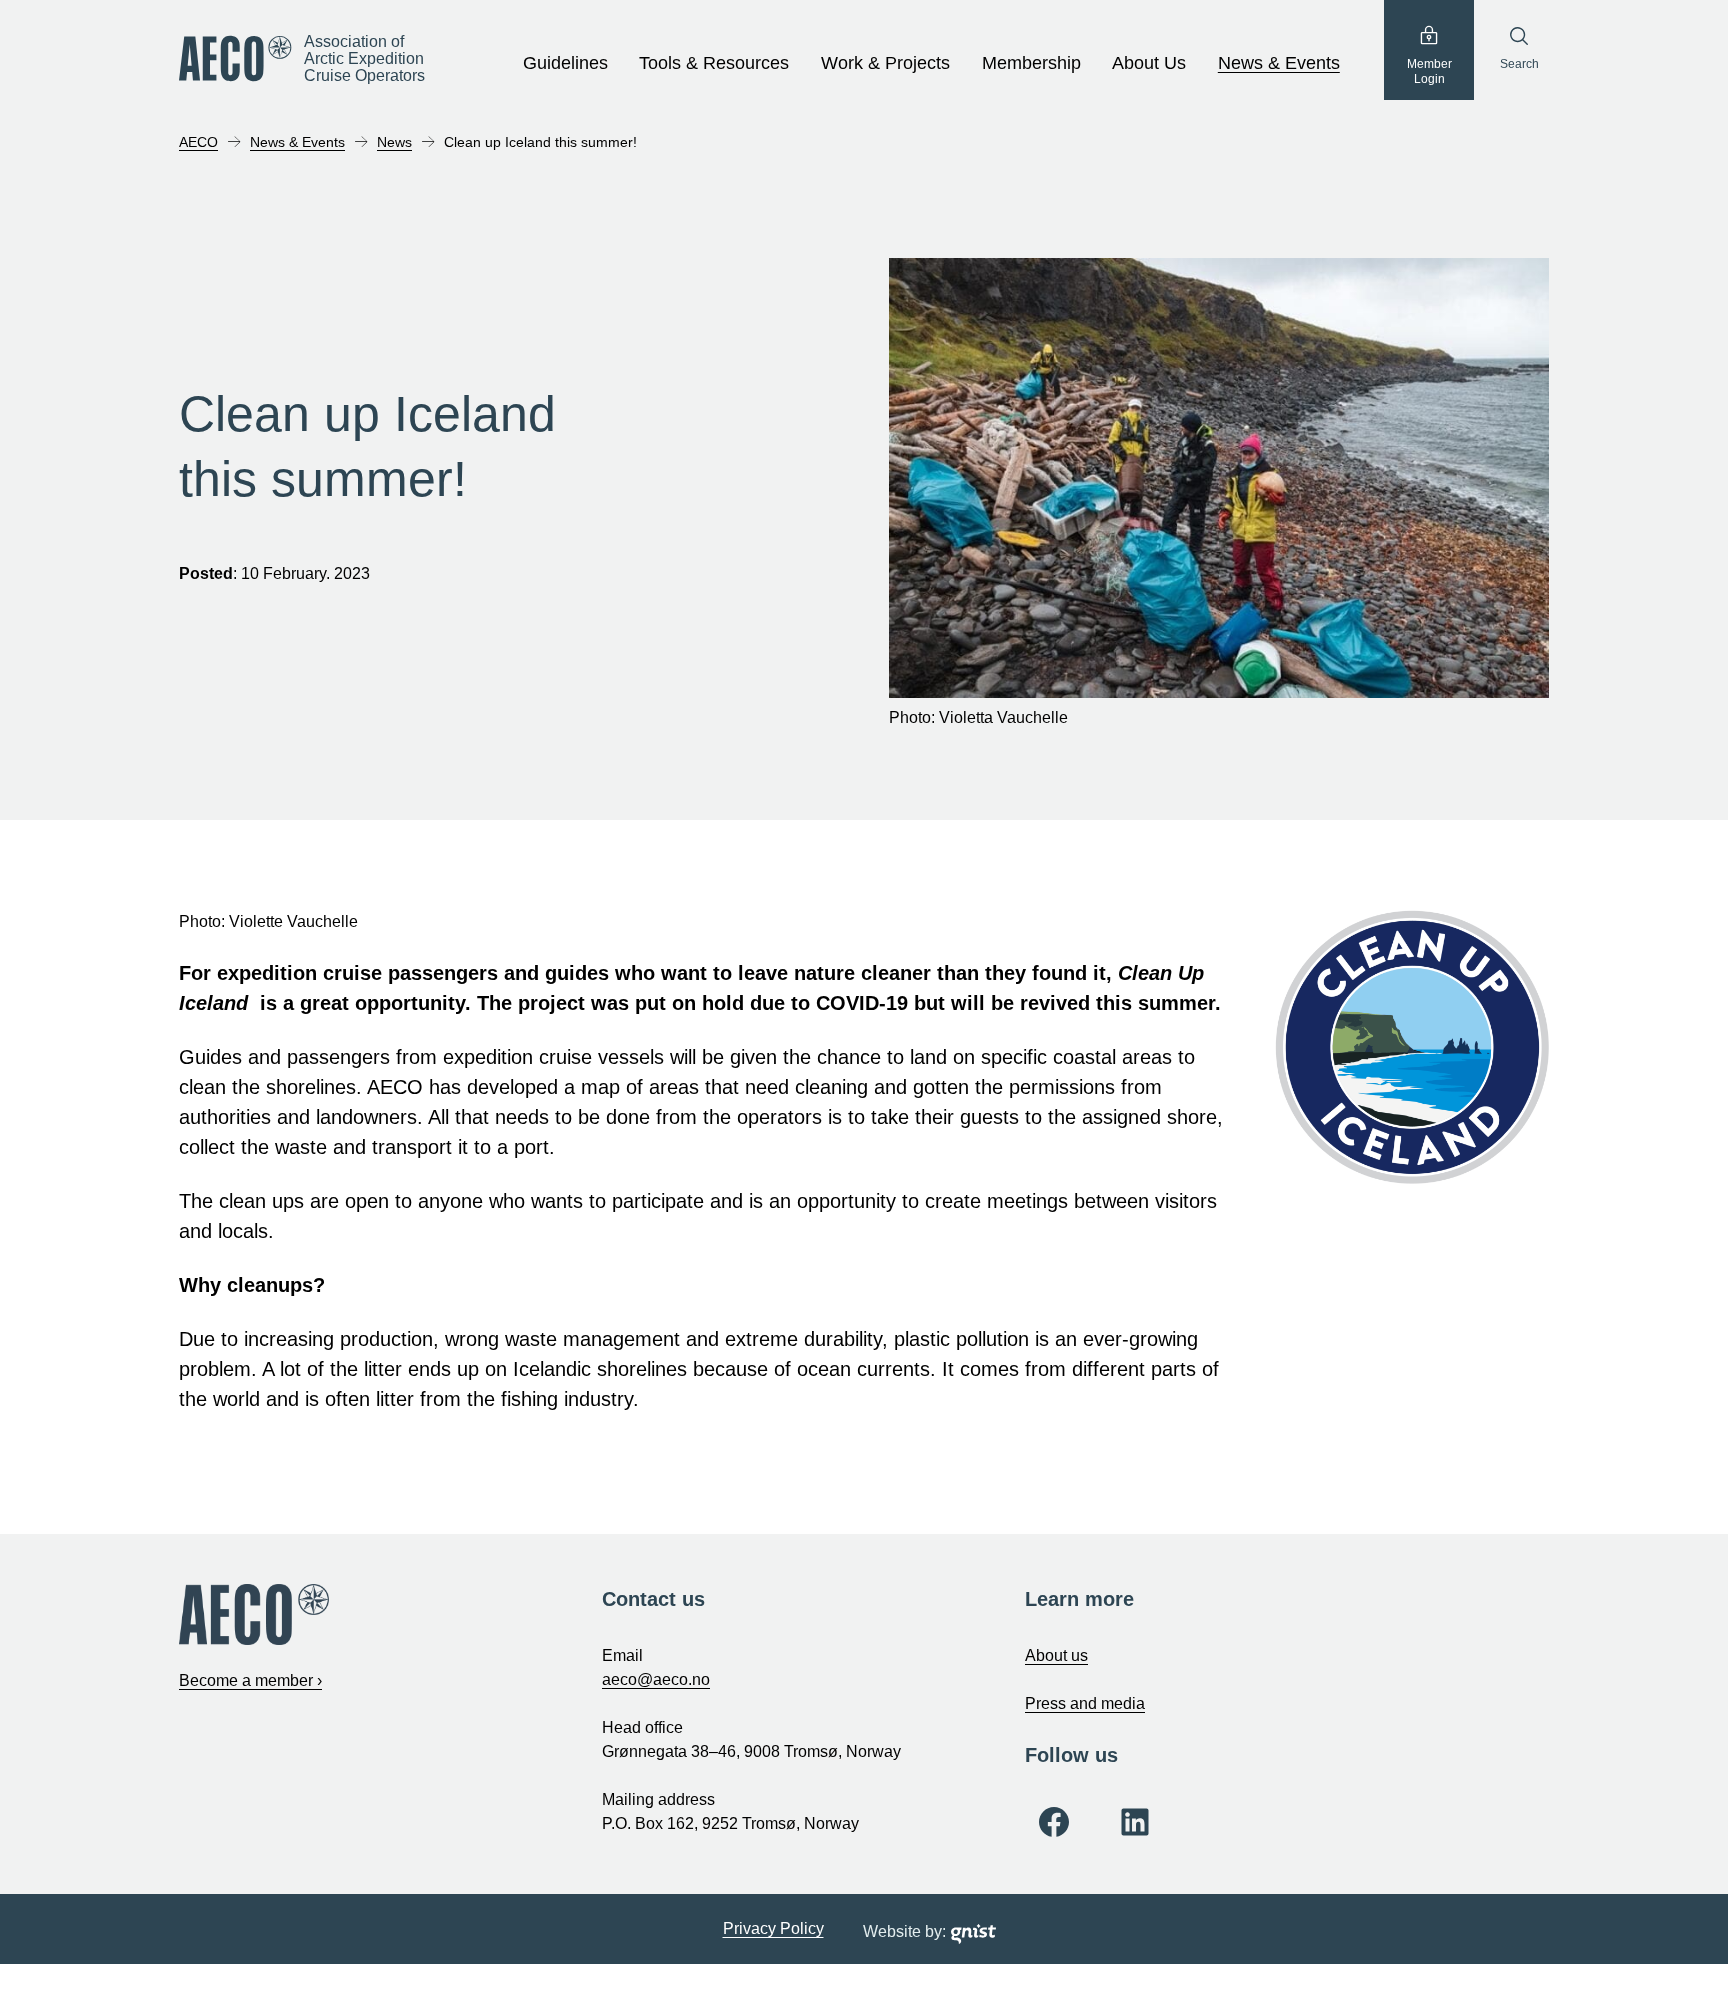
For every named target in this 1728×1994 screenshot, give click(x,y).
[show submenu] (619, 64)
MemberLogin (1429, 72)
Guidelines (565, 63)
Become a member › (250, 1680)
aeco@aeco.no (656, 1679)
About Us (1149, 63)
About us (1056, 1655)
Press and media (1085, 1703)
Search (1519, 64)
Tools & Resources (714, 63)
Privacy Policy (773, 1928)
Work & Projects (885, 63)
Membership (1031, 63)
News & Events (1279, 63)
